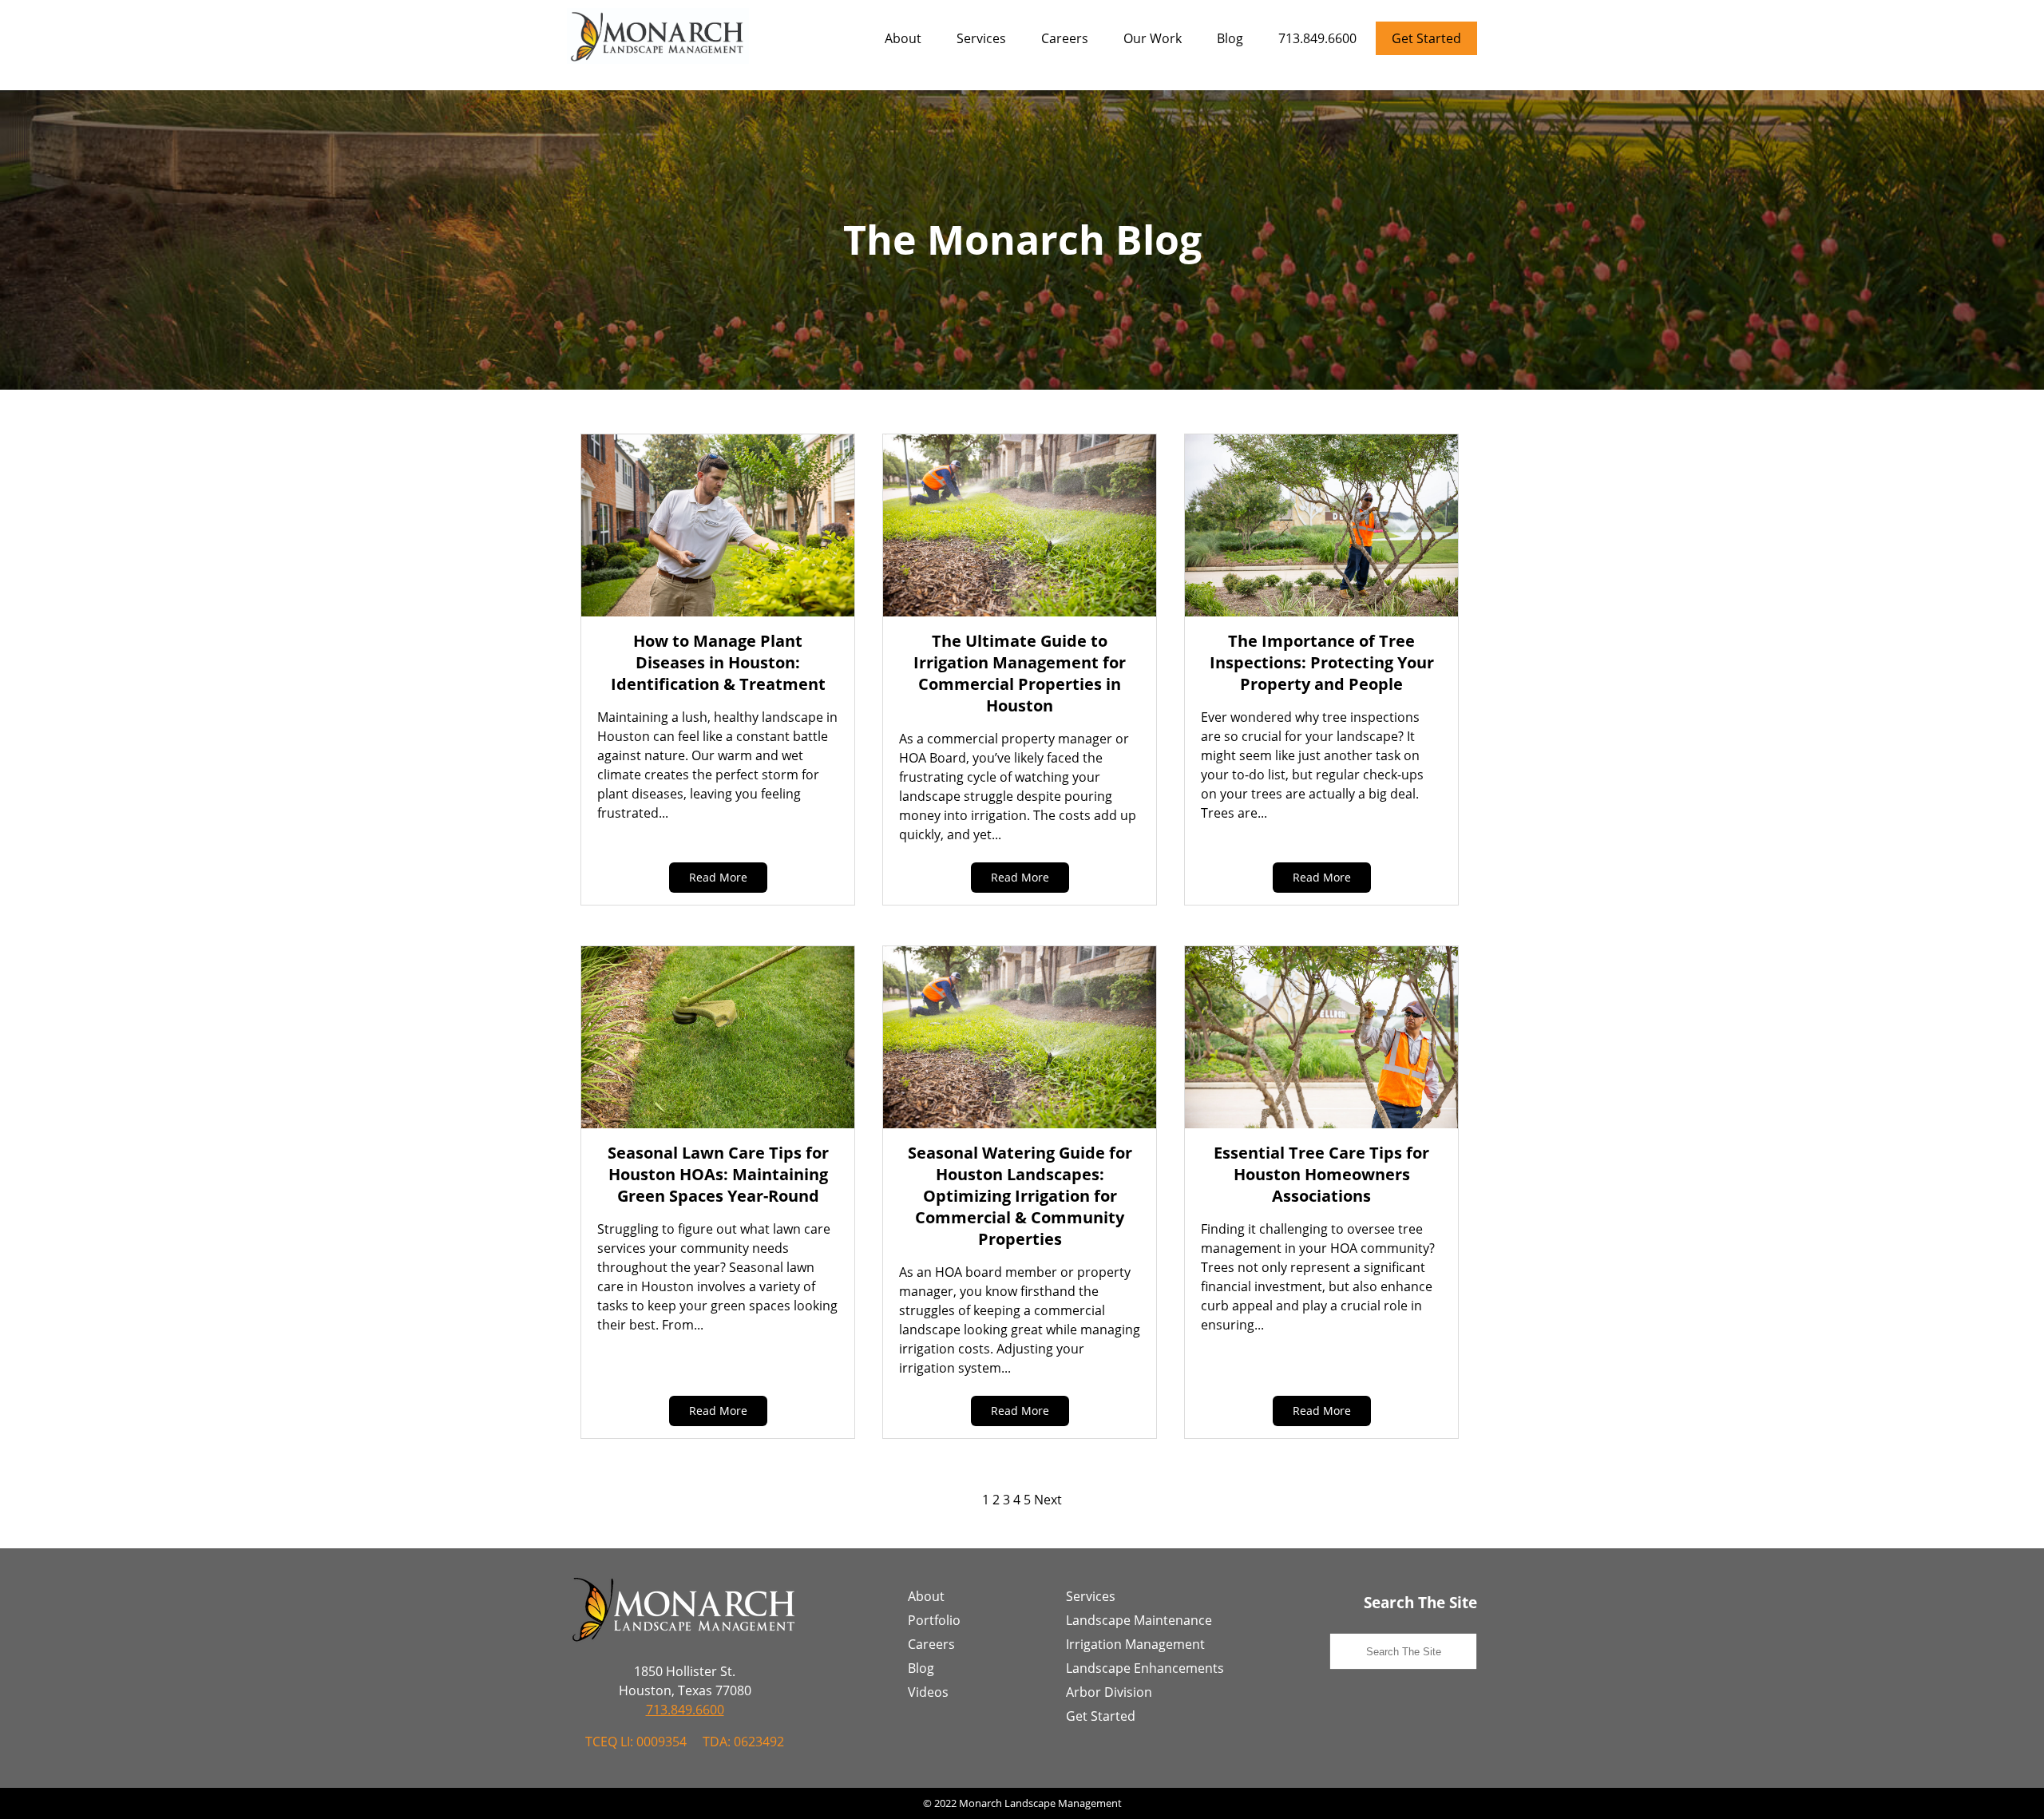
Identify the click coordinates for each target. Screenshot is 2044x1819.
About (903, 38)
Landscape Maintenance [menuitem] (1139, 1620)
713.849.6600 (1317, 38)
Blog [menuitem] (921, 1668)
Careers (1065, 38)
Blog (1230, 38)
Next (1048, 1500)
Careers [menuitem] (931, 1644)
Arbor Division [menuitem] (1109, 1692)
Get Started (1426, 38)
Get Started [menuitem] (1101, 1716)
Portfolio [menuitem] (934, 1620)
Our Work (1153, 38)
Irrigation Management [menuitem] (1135, 1644)
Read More (718, 877)
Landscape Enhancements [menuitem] (1145, 1668)
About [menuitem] (926, 1596)
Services (981, 38)
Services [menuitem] (1091, 1596)
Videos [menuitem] (928, 1692)
